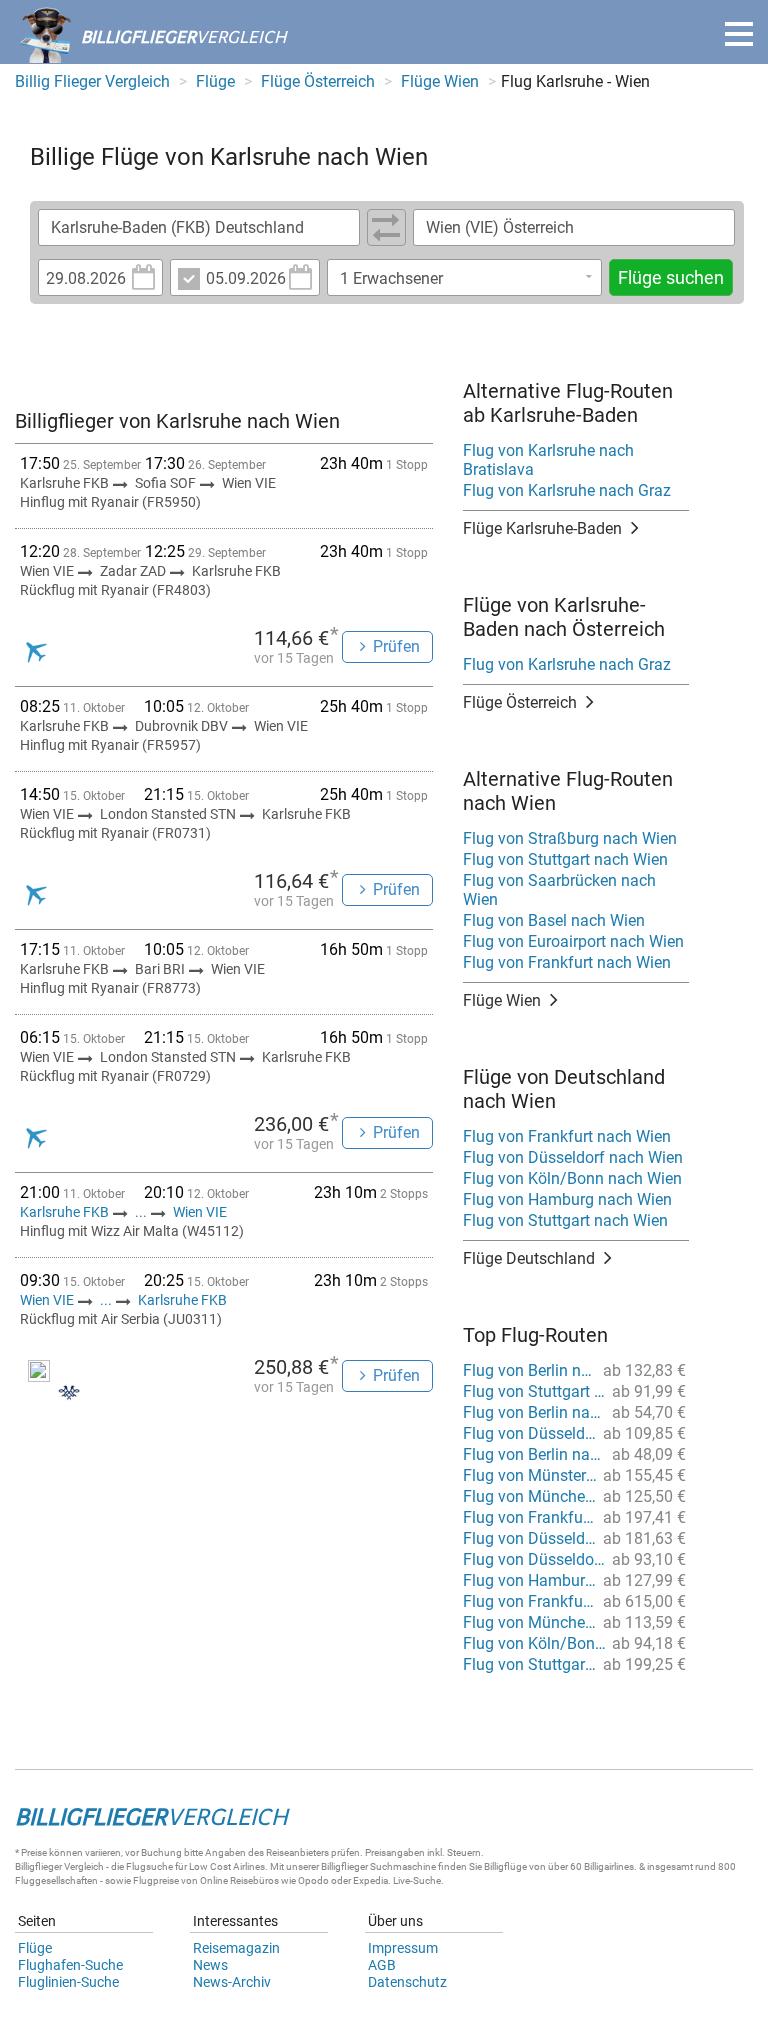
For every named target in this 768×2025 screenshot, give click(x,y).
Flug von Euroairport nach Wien (573, 941)
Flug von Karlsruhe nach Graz (567, 490)
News (210, 1965)
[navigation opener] (739, 34)
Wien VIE (200, 1212)
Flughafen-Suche (70, 1965)
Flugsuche (149, 1866)
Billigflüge (505, 1866)
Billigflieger (38, 1866)
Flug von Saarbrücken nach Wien (559, 890)
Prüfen (396, 646)
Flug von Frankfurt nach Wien (567, 962)
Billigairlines (609, 1866)
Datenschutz (407, 1982)
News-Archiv (232, 1982)
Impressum (403, 1948)
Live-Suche (417, 1880)
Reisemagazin (236, 1948)
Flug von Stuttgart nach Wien (565, 859)
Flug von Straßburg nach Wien (570, 838)
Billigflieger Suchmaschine (378, 1866)
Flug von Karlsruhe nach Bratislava (548, 460)
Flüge (35, 1948)
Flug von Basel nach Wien (554, 920)
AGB (382, 1965)
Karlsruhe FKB (66, 1212)
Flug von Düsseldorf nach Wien (573, 1157)
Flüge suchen (671, 277)
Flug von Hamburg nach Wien (567, 1199)
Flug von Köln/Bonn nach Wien (572, 1178)
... (141, 1212)
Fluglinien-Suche (68, 1982)
